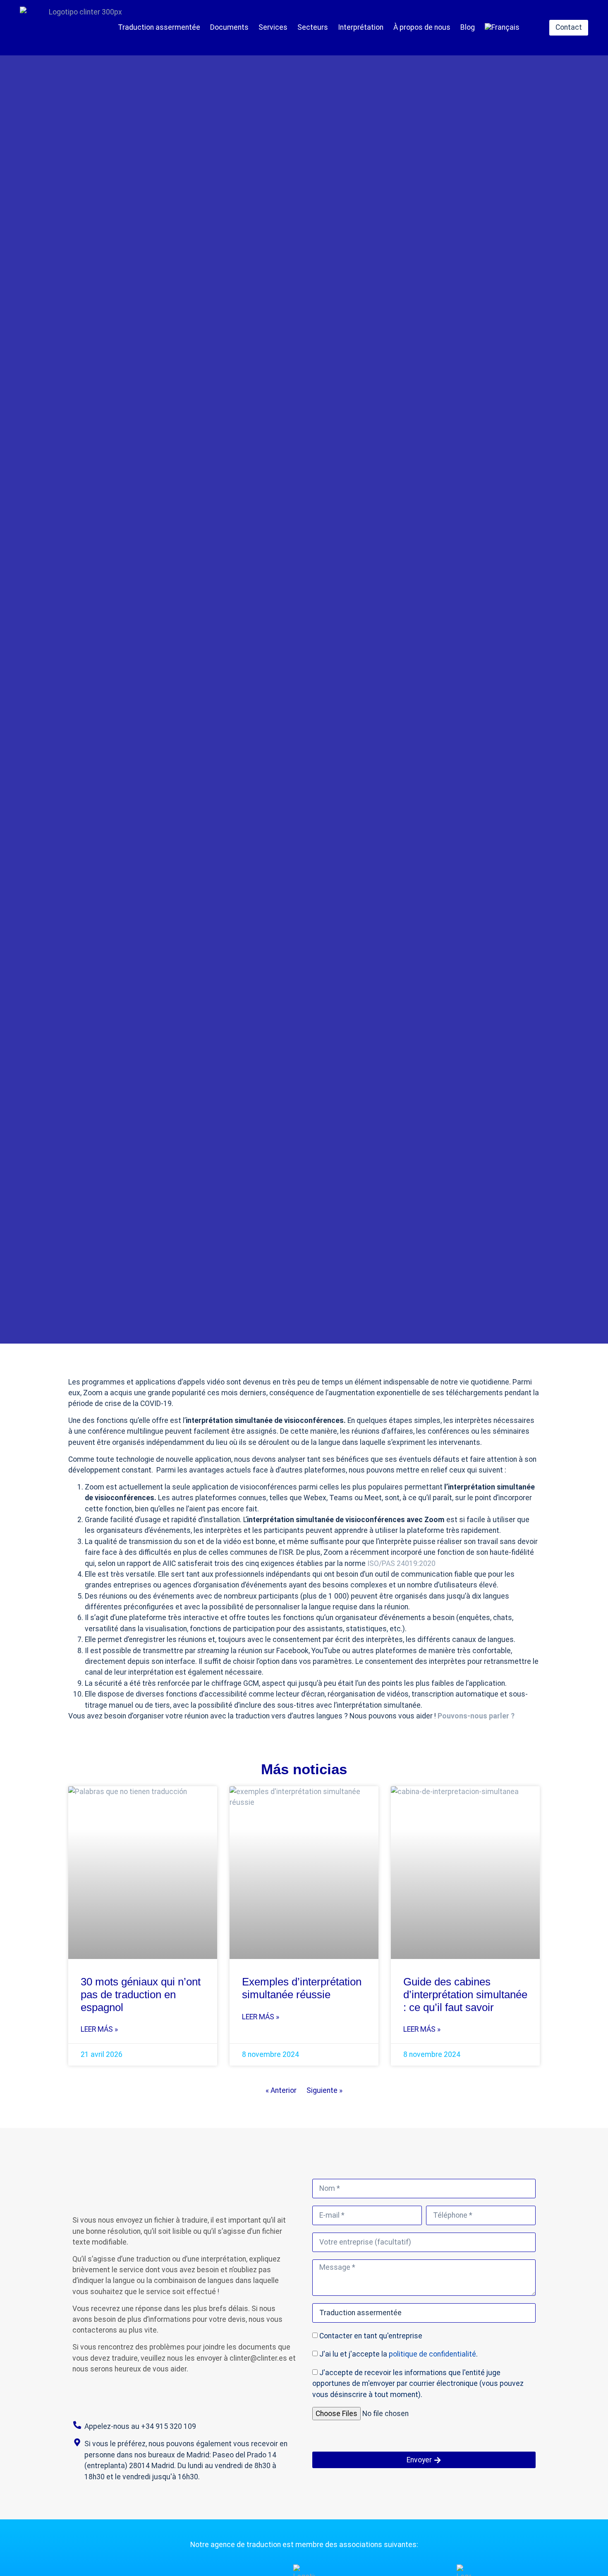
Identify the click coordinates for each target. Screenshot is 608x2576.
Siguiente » (324, 2090)
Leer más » (99, 2029)
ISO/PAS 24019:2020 (401, 1563)
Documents (229, 27)
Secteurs (313, 27)
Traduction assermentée (159, 27)
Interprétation (361, 27)
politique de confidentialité (432, 2354)
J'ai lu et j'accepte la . (399, 2354)
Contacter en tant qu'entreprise (371, 2336)
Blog (468, 27)
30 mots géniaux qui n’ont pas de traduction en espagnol (141, 1994)
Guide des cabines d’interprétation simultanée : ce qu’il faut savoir (465, 1994)
